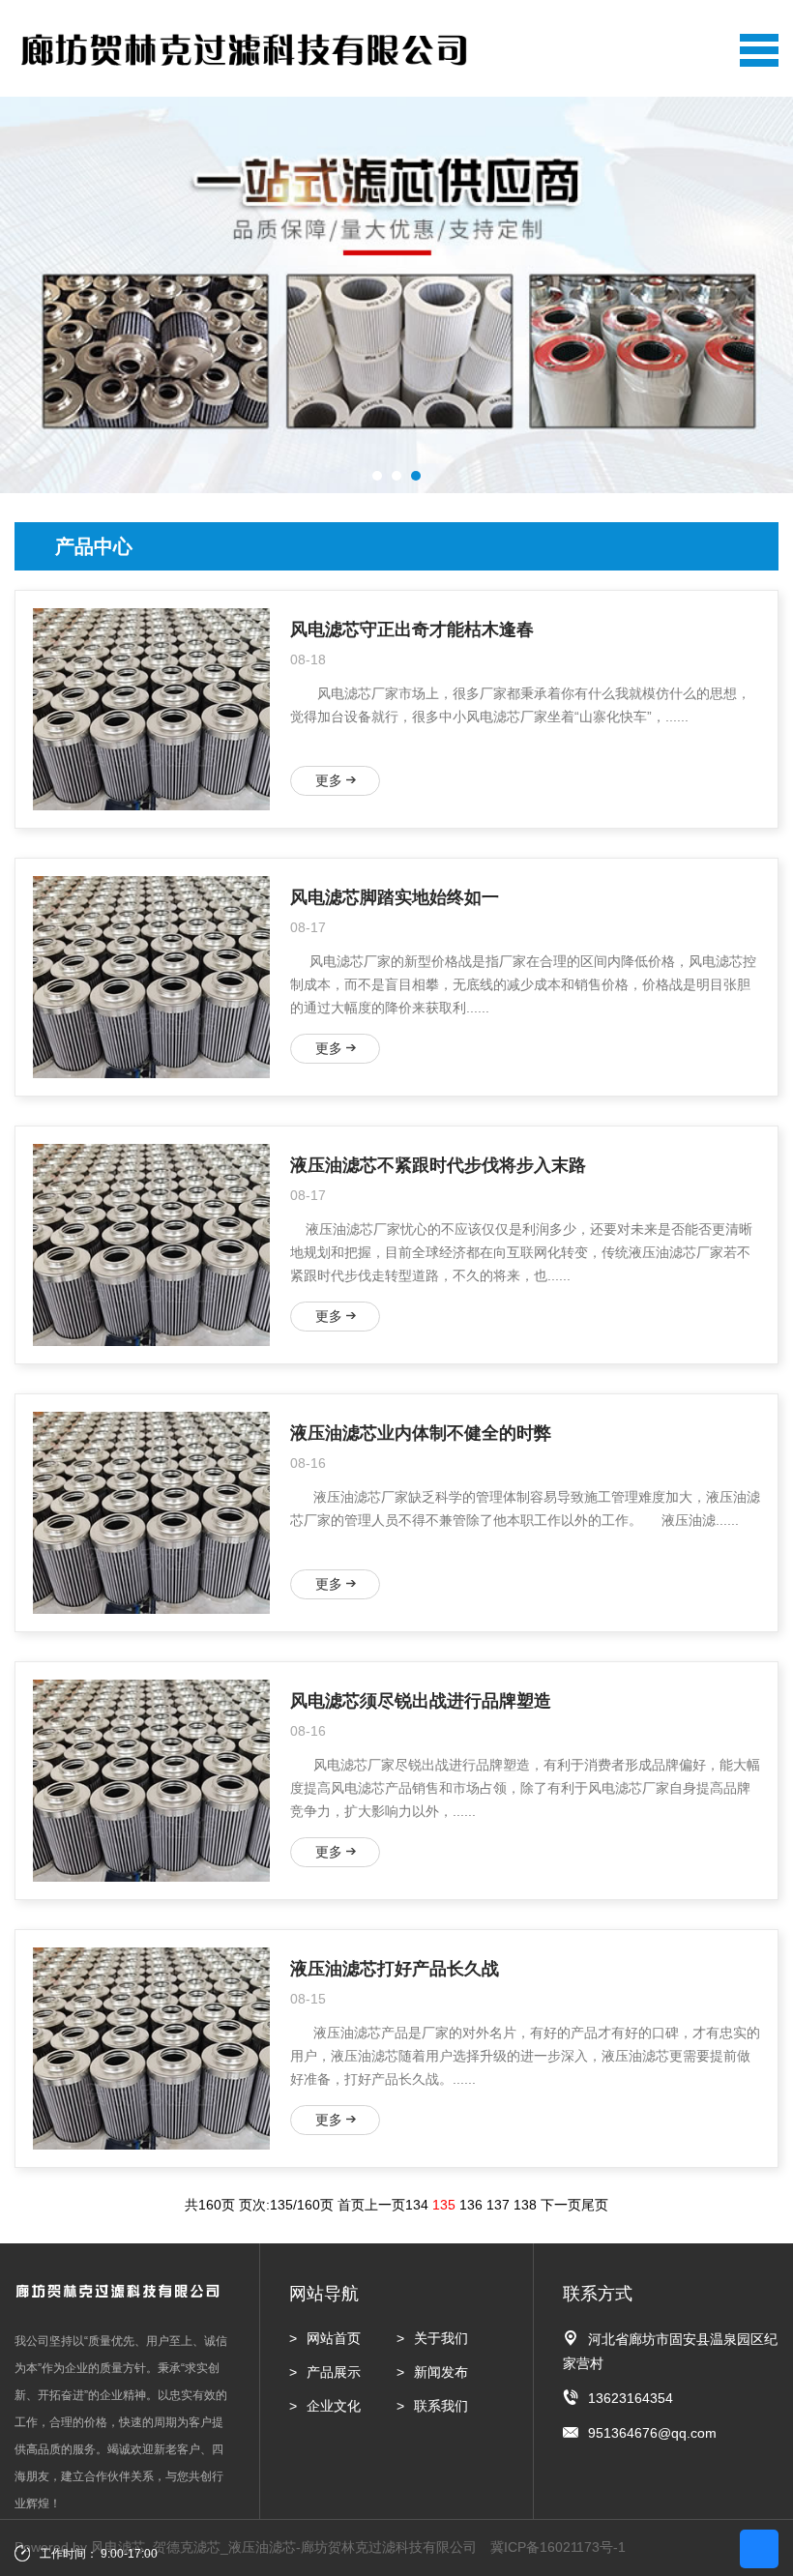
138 (525, 2205)
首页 (351, 2205)
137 (498, 2205)
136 (471, 2205)
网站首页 (334, 2338)
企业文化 (334, 2406)
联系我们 (441, 2406)
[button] (377, 476)
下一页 (561, 2205)
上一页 (385, 2205)
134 (417, 2205)
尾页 (595, 2205)
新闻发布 (441, 2372)
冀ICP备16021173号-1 (558, 2547)
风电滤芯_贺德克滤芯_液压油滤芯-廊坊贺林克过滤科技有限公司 (284, 2547)
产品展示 (334, 2372)
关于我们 (441, 2338)
